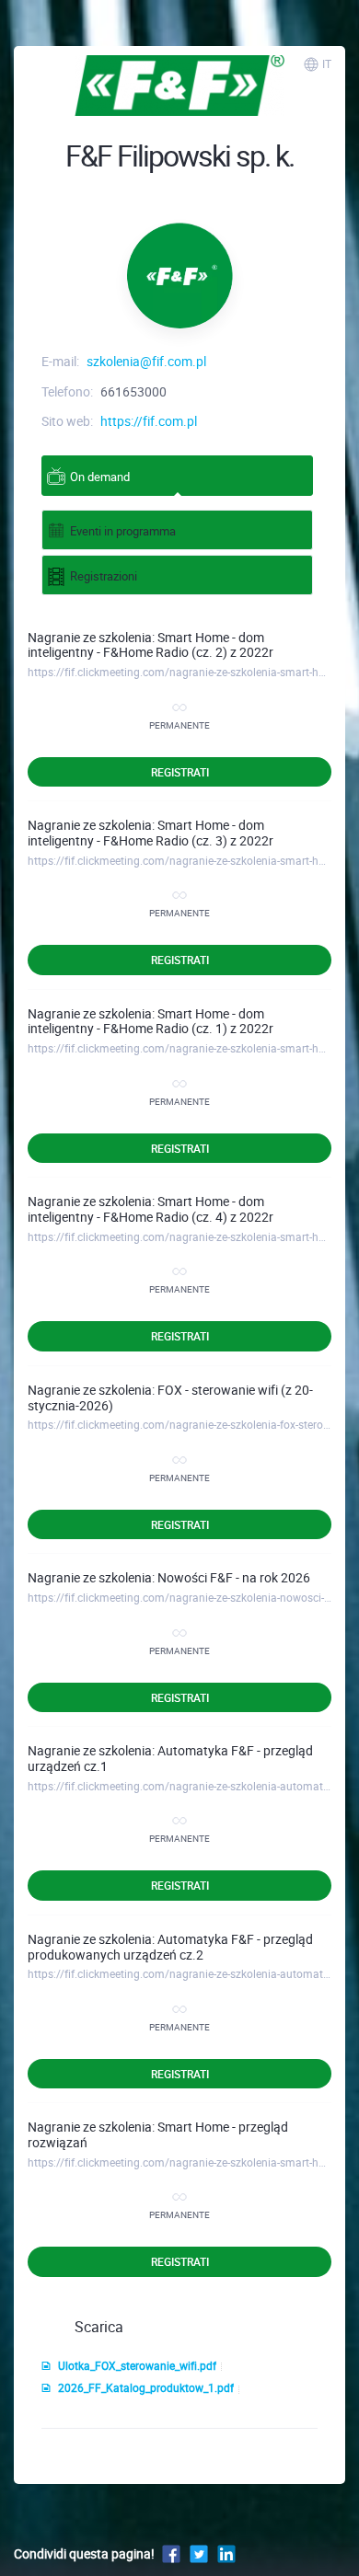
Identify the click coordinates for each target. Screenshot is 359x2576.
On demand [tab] (100, 477)
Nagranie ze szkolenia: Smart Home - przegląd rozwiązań (158, 2134)
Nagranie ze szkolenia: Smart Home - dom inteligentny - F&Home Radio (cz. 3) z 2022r (151, 833)
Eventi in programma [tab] (123, 531)
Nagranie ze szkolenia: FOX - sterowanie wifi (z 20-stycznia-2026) (170, 1397)
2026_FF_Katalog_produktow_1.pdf (146, 2387)
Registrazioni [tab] (104, 576)
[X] (199, 2553)
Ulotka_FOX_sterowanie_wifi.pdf (137, 2365)
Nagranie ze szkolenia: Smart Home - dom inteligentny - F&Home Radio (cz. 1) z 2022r (151, 1021)
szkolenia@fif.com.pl (146, 361)
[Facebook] (171, 2553)
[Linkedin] (226, 2553)
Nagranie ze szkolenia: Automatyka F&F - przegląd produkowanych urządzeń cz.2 (170, 1947)
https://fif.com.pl (149, 421)
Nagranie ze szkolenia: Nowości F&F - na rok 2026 (169, 1577)
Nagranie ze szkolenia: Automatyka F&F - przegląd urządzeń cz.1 (170, 1758)
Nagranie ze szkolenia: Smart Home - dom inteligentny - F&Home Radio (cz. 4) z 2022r (151, 1209)
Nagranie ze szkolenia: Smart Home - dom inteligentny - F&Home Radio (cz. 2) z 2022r (151, 645)
